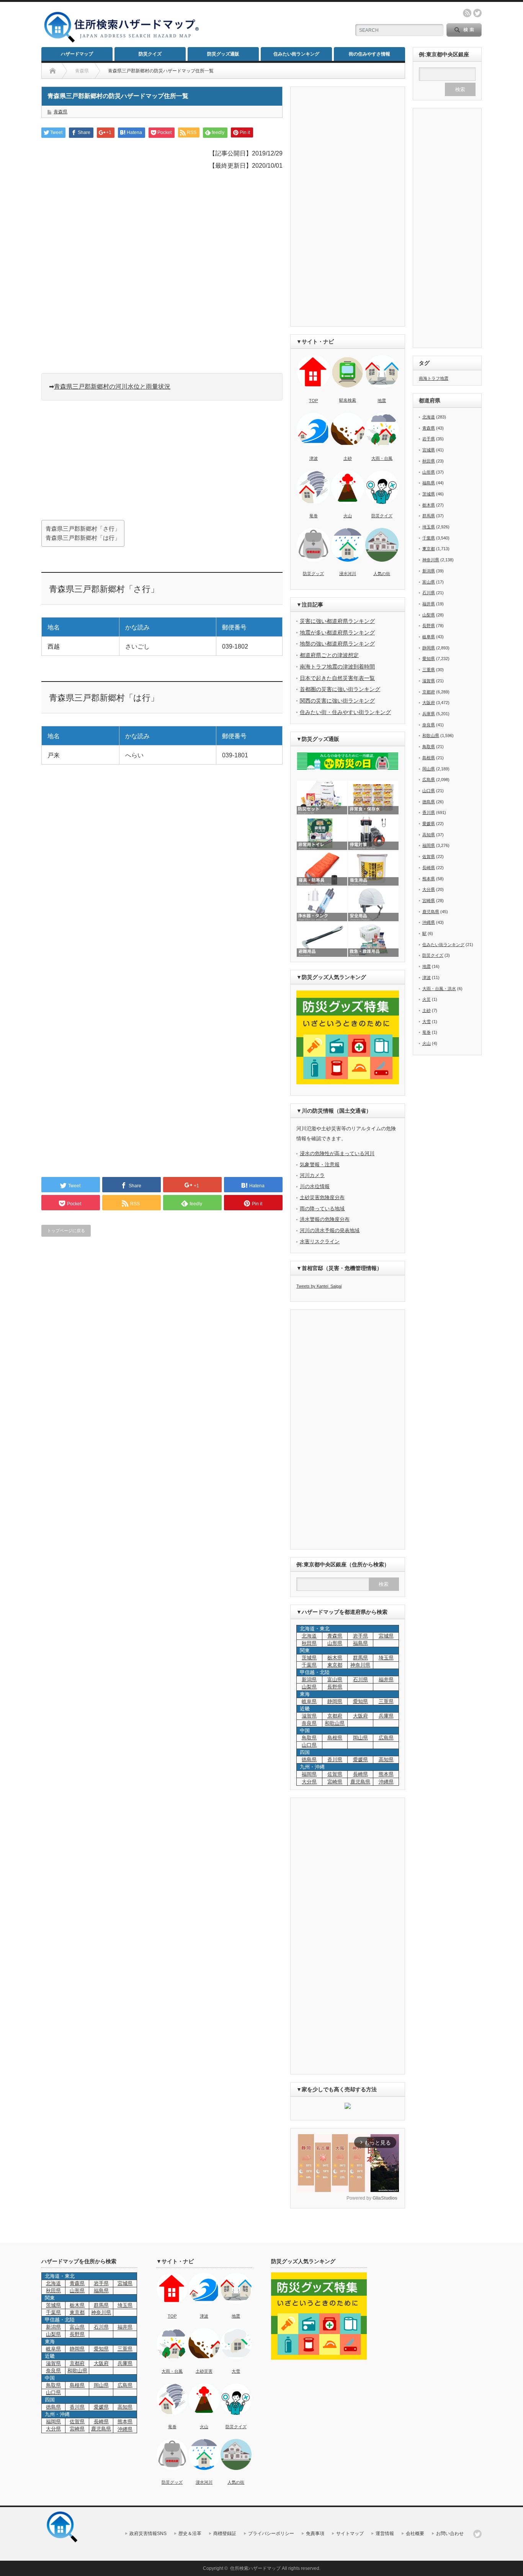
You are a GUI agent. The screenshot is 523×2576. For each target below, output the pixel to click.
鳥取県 (309, 1738)
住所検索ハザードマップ (255, 2568)
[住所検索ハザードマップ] (122, 42)
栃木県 (335, 1658)
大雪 (427, 1022)
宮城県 (386, 1636)
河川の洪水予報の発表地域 (330, 1230)
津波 (314, 458)
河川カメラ (312, 1175)
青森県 (60, 112)
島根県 (335, 1738)
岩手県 (360, 1636)
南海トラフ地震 (434, 378)
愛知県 (360, 1701)
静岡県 (335, 1701)
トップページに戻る (66, 1231)
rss (467, 13)
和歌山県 (335, 1723)
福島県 (360, 1643)
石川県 (360, 1679)
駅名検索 (348, 400)
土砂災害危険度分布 (322, 1197)
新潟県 (309, 1679)
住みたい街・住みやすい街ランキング (345, 712)
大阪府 (360, 1716)
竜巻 (314, 516)
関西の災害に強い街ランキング (337, 701)
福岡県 (309, 1774)
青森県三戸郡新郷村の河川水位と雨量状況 (112, 387)
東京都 (335, 1665)
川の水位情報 (315, 1186)
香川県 (335, 1760)
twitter (477, 13)
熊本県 (386, 1774)
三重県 (386, 1701)
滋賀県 (309, 1716)
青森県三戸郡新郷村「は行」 (83, 538)
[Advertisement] (273, 25)
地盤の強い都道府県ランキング (337, 644)
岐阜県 (309, 1701)
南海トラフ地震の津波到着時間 (337, 667)
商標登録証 (225, 2534)
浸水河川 (348, 574)
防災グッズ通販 (223, 54)
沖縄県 (429, 922)
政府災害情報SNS (148, 2534)
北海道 (309, 1636)
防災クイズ (150, 54)
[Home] (53, 71)
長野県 (335, 1687)
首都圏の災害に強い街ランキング (340, 689)
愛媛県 (360, 1760)
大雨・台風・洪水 (439, 989)
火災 (427, 999)
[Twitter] (477, 2534)
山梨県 (309, 1687)
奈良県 (309, 1723)
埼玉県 (386, 1658)
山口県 (309, 1745)
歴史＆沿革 (190, 2534)
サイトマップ (350, 2534)
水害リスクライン (320, 1241)
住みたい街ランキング (296, 54)
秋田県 (309, 1643)
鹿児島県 (360, 1782)
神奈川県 (360, 1665)
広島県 (386, 1738)
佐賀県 (335, 1774)
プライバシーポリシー (271, 2534)
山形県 (335, 1643)
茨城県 (309, 1658)
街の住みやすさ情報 (369, 54)
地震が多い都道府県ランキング (337, 633)
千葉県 (309, 1665)
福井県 (386, 1679)
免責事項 (315, 2534)
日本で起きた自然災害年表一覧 (337, 678)
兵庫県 (386, 1716)
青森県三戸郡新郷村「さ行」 (83, 529)
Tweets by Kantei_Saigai (319, 1286)
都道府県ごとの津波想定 (329, 655)
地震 (382, 400)
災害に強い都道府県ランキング (337, 621)
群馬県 (360, 1658)
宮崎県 (335, 1782)
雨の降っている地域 (322, 1209)
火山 (348, 516)
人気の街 (382, 574)
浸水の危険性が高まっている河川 (337, 1153)
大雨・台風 (382, 458)
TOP (313, 400)
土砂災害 (204, 2371)
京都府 (335, 1716)
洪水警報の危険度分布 (325, 1219)
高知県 (386, 1760)
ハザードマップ (77, 54)
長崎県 (360, 1774)
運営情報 (385, 2534)
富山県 (335, 1679)
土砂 (348, 458)
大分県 (309, 1782)
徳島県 (309, 1760)
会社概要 (415, 2534)
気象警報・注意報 (320, 1165)
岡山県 (360, 1738)
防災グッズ (313, 574)
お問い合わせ (450, 2534)
